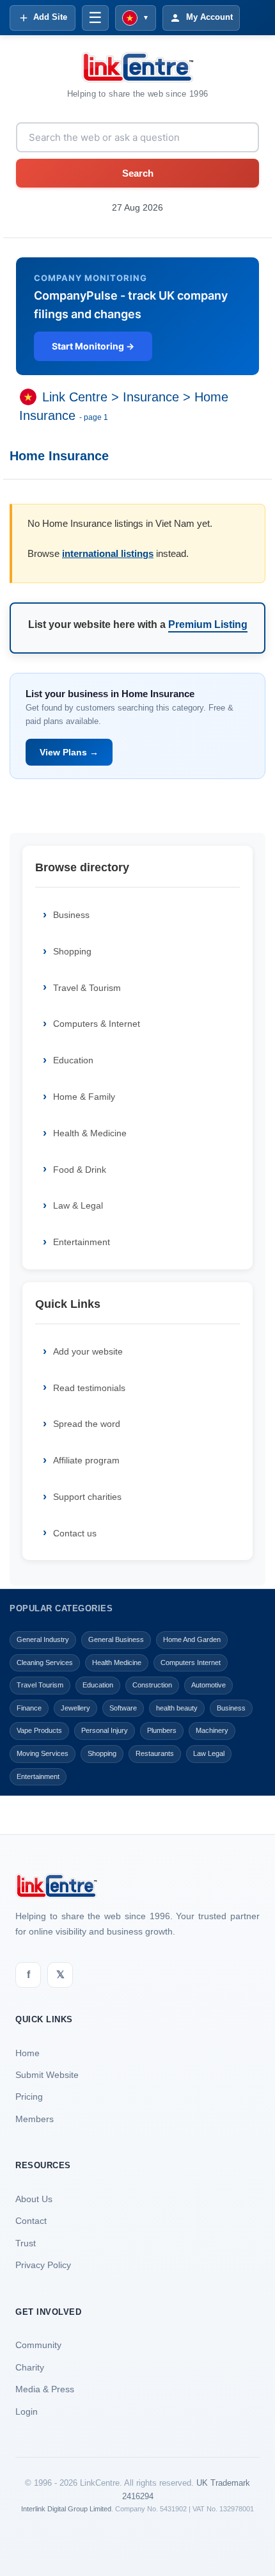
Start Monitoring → (93, 346)
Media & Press (45, 2389)
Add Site (50, 17)
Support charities (87, 1497)
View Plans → (69, 752)
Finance (29, 1708)
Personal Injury (105, 1730)
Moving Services (43, 1753)
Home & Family (84, 1097)
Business (71, 915)
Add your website (88, 1351)
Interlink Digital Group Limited (66, 2509)
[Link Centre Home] (137, 67)
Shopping (72, 951)
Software (123, 1708)
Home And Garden (192, 1639)
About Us (34, 2199)
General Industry (43, 1639)
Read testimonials (89, 1388)
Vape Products (39, 1730)
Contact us (75, 1533)
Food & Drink (80, 1170)
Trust (26, 2243)
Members (35, 2119)
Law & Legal (78, 1205)
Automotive (208, 1685)
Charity (30, 2367)
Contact (31, 2221)
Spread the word (87, 1424)
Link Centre (75, 398)
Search (138, 173)
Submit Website (47, 2075)
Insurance (151, 398)
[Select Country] (31, 398)
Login (27, 2411)
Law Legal (209, 1753)
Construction (152, 1685)
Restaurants (155, 1753)
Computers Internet (191, 1662)
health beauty (177, 1708)
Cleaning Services (45, 1662)
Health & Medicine (90, 1133)
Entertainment (82, 1242)
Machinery (212, 1730)
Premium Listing (208, 624)
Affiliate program (86, 1460)
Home (27, 2053)
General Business (116, 1639)
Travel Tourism (40, 1685)
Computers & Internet (97, 1024)
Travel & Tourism (87, 988)
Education (73, 1060)
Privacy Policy (43, 2265)
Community (38, 2345)
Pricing (29, 2097)
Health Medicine (117, 1662)
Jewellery (75, 1708)
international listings (108, 553)
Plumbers (162, 1730)
